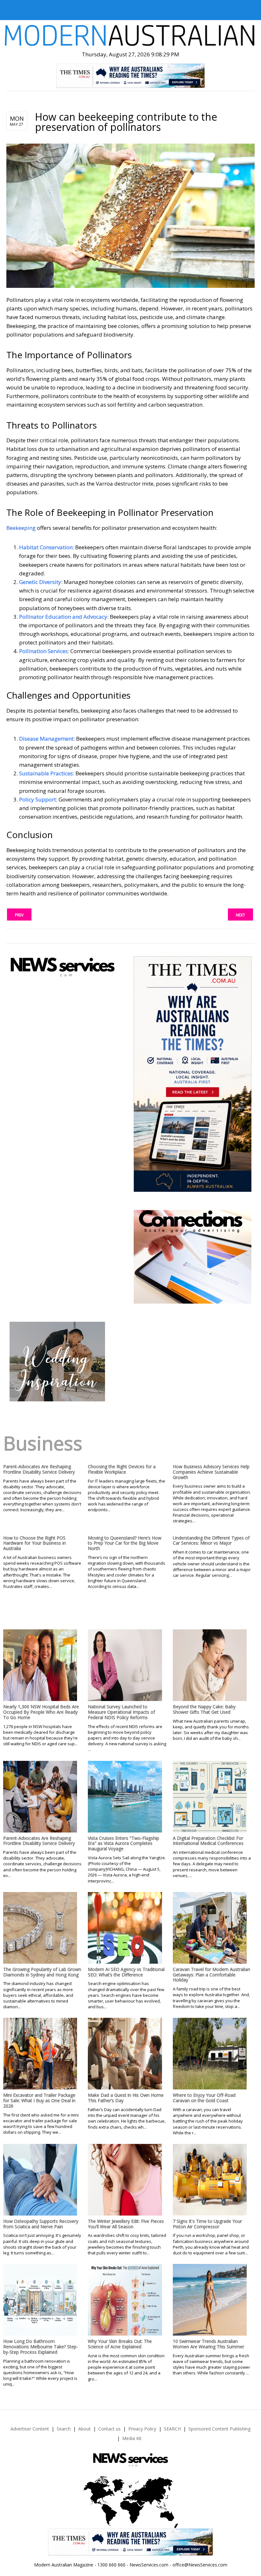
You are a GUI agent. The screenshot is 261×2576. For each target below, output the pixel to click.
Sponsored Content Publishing (219, 2429)
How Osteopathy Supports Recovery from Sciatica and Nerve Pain (41, 2224)
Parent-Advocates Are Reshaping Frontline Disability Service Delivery (39, 1469)
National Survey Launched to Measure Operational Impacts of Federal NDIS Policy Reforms (121, 1712)
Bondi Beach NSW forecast (57, 1279)
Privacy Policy (142, 2429)
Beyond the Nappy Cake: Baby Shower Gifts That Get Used (204, 1709)
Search (64, 2429)
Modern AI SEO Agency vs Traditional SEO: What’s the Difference (126, 1972)
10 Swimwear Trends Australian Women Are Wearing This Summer (208, 2344)
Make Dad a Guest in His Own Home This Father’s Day (126, 2098)
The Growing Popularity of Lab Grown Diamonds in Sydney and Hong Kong (42, 1972)
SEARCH (172, 2429)
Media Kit (132, 2438)
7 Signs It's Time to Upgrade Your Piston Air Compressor (207, 2224)
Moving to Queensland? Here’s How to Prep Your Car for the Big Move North (125, 1543)
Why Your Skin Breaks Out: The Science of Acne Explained (120, 2344)
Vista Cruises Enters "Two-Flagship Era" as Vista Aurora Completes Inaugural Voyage (123, 1843)
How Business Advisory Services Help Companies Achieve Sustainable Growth (211, 1472)
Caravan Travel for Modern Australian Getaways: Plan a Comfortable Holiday (212, 1975)
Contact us (109, 2429)
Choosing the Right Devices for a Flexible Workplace (122, 1469)
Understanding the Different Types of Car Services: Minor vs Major (211, 1541)
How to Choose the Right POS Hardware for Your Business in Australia (35, 1543)
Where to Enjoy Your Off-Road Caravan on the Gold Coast (204, 2098)
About (85, 2429)
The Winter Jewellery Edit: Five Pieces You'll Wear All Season (126, 2224)
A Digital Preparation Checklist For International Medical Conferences (208, 1841)
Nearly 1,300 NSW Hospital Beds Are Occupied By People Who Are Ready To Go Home (41, 1712)
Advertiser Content (30, 2429)
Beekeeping (21, 528)
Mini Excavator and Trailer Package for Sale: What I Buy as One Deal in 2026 (39, 2100)
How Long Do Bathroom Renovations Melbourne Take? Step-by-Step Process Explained (41, 2347)
